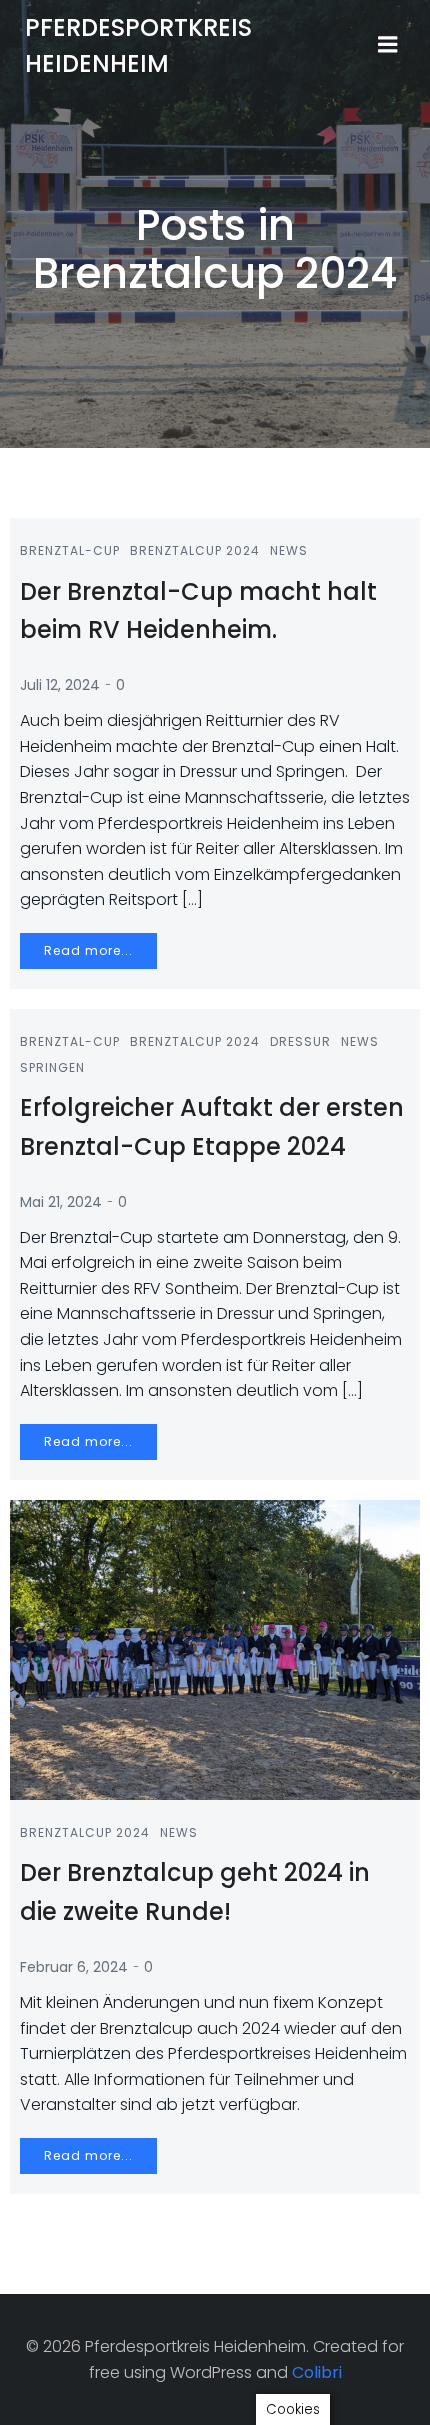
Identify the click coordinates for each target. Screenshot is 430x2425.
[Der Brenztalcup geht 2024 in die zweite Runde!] (215, 1648)
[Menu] (388, 45)
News (289, 550)
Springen (52, 1067)
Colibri (317, 2372)
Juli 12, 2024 (60, 685)
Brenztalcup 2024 (195, 550)
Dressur (300, 1041)
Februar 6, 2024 (74, 1967)
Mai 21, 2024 (61, 1202)
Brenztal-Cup (70, 550)
